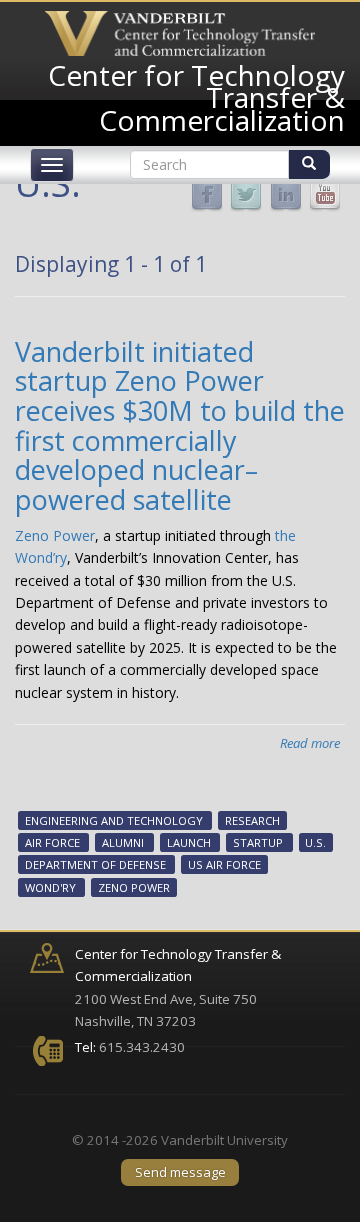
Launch (189, 842)
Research (252, 820)
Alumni (123, 842)
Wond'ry (50, 887)
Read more (310, 743)
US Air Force (224, 865)
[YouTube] (325, 194)
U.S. (315, 842)
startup (258, 842)
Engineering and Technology (114, 820)
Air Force (52, 842)
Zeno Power (55, 535)
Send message (180, 1172)
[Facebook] (207, 194)
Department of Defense (95, 865)
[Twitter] (246, 194)
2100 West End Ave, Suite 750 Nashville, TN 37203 (178, 987)
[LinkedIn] (286, 194)
